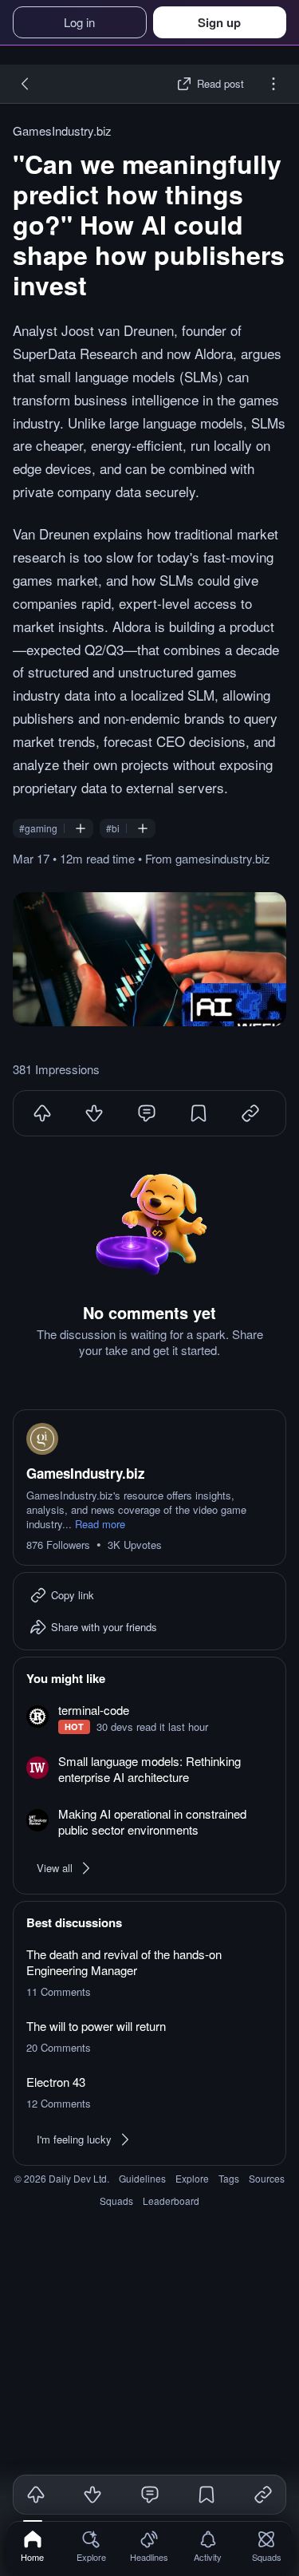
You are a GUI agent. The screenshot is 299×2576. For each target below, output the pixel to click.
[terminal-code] (149, 1718)
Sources (267, 2178)
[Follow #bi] (143, 828)
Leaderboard (171, 2201)
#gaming (38, 828)
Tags (229, 2178)
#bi (113, 828)
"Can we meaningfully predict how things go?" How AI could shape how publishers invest (149, 224)
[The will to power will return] (149, 2037)
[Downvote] (94, 1113)
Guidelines (142, 2178)
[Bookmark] (199, 1113)
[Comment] (147, 1113)
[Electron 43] (149, 2092)
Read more (100, 1524)
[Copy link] (263, 2495)
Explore (192, 2178)
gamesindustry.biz (223, 858)
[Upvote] (42, 1113)
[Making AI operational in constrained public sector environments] (149, 1823)
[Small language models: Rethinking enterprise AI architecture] (149, 1770)
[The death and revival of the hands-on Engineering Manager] (149, 1973)
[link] (32, 2546)
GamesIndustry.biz (62, 131)
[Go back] (26, 84)
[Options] (273, 84)
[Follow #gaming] (81, 828)
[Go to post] (149, 959)
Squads (116, 2201)
